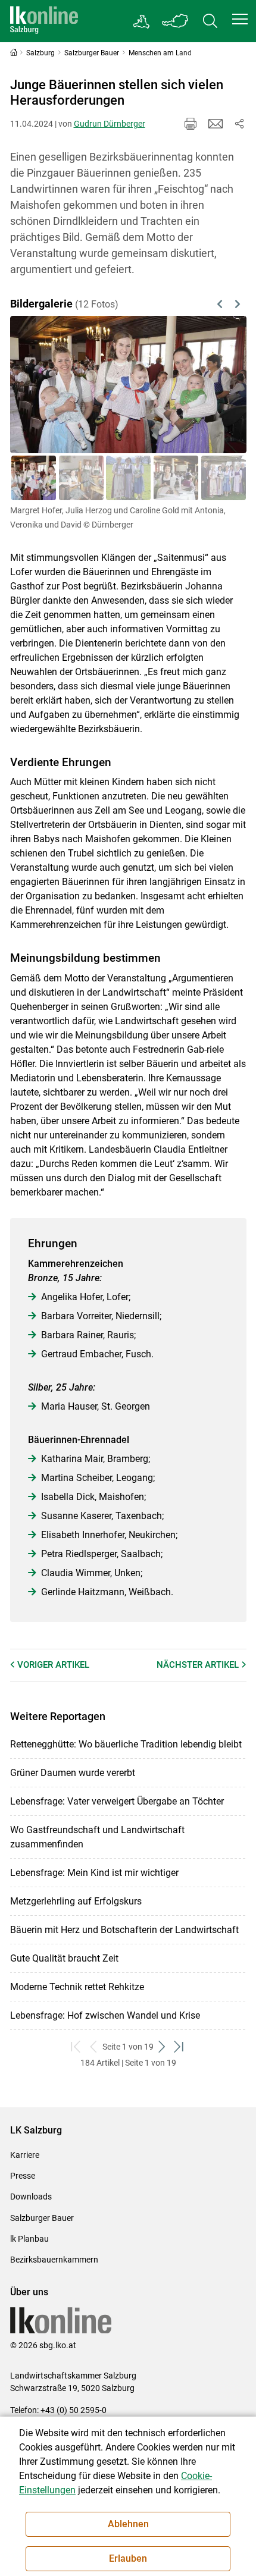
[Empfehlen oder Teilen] (239, 124)
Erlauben (128, 2558)
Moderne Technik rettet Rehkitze (77, 1987)
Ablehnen (128, 2524)
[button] (240, 19)
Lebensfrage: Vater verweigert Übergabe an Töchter (117, 1801)
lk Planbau (29, 2239)
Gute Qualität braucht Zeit (64, 1958)
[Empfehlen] (216, 124)
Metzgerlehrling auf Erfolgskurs (76, 1901)
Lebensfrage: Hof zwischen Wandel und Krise (105, 2015)
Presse (23, 2176)
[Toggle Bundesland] (176, 21)
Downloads (31, 2197)
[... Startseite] (44, 21)
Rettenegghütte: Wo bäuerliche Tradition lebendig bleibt (126, 1744)
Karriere (25, 2155)
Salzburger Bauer (42, 2218)
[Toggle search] (210, 21)
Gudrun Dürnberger (110, 124)
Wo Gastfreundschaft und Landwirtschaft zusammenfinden (97, 1837)
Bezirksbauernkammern (54, 2260)
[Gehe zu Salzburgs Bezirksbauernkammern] (142, 21)
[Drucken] (191, 124)
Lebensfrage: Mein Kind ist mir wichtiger (94, 1873)
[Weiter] (220, 384)
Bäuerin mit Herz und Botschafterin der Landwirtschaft (124, 1930)
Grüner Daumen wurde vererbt (73, 1773)
